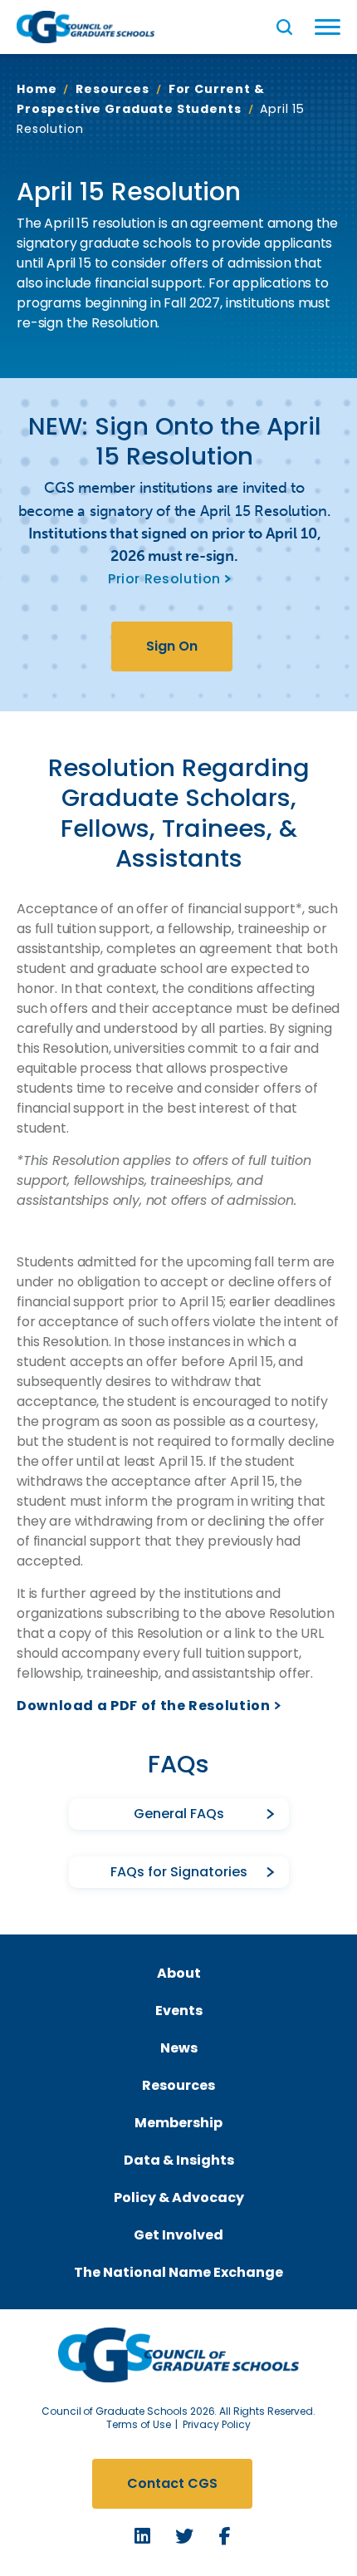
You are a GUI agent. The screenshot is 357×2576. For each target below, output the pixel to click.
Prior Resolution (164, 579)
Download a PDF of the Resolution (143, 1706)
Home (37, 89)
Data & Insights (179, 2160)
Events (179, 2011)
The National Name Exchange (178, 2272)
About (179, 1973)
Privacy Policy (217, 2424)
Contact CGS (172, 2483)
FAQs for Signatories (179, 1872)
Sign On (172, 646)
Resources (112, 89)
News (179, 2048)
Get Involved (178, 2235)
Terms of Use (139, 2424)
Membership (178, 2123)
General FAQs (179, 1814)
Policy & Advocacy (179, 2197)
